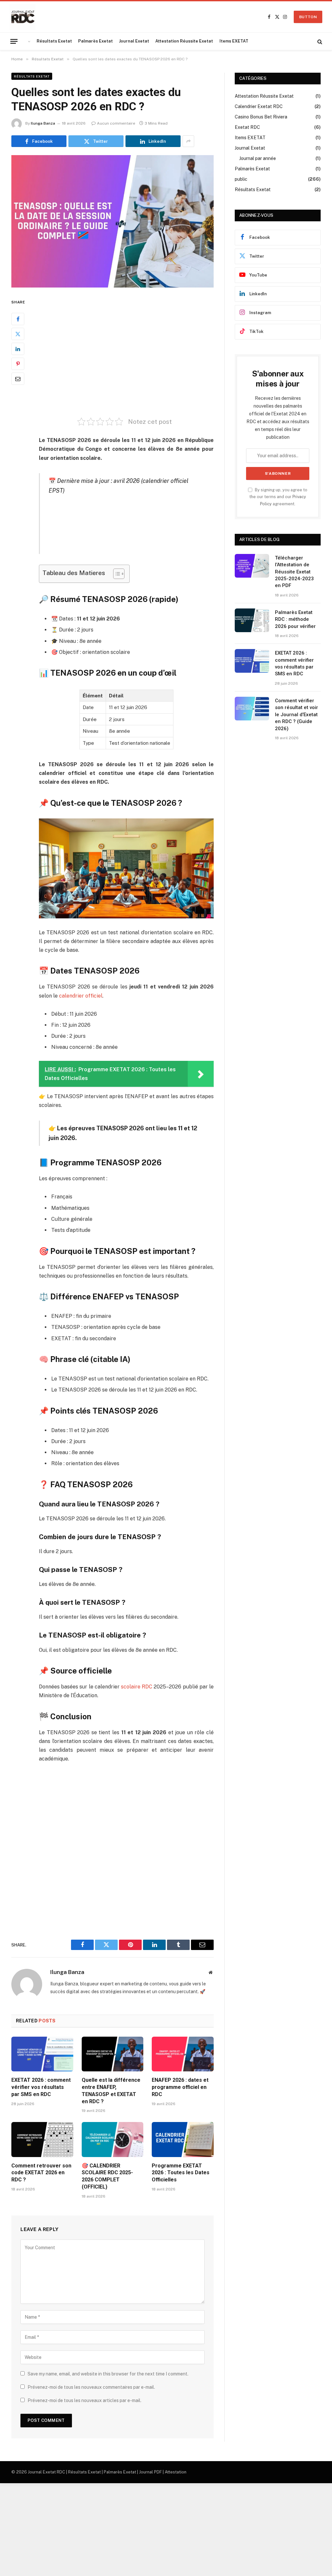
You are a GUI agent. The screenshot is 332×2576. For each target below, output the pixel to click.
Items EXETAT (234, 41)
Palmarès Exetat (95, 41)
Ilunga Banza (43, 123)
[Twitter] (18, 334)
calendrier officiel (81, 996)
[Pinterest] (18, 364)
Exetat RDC (247, 127)
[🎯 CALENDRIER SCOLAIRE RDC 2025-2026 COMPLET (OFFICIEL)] (113, 2139)
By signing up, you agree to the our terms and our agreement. (278, 497)
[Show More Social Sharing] (188, 141)
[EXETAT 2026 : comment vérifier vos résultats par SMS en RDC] (42, 2054)
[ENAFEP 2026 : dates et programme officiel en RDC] (183, 2054)
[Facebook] (18, 319)
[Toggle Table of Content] (116, 574)
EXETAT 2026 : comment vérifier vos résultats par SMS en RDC (41, 2087)
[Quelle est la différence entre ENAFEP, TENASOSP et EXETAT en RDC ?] (113, 2054)
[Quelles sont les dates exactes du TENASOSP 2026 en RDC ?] (113, 221)
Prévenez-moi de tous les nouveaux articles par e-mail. (84, 2400)
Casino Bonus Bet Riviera (261, 117)
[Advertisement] (140, 353)
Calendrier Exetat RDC (259, 106)
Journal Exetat (134, 41)
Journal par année (258, 158)
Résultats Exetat (54, 41)
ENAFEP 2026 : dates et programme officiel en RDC (180, 2087)
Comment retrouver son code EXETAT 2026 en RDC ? (41, 2173)
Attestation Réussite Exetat (184, 41)
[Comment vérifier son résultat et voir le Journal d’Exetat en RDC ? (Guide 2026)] (252, 709)
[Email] (18, 379)
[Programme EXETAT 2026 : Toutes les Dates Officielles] (183, 2139)
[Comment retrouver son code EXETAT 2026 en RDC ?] (42, 2139)
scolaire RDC (137, 1687)
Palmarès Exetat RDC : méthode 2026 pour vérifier (295, 619)
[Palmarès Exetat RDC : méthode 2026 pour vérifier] (252, 620)
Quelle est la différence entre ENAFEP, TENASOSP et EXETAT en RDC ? (111, 2091)
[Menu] (14, 41)
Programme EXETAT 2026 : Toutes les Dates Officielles (181, 2173)
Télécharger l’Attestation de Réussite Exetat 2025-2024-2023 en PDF (294, 572)
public (241, 179)
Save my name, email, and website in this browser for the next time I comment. (108, 2374)
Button (308, 17)
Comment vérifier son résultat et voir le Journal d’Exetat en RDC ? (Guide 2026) (296, 715)
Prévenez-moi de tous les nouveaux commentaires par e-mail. (91, 2387)
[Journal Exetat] (23, 17)
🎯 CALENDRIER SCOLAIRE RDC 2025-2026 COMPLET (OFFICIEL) (107, 2176)
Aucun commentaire (116, 123)
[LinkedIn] (18, 349)
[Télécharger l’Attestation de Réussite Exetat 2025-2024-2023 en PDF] (252, 566)
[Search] (319, 41)
